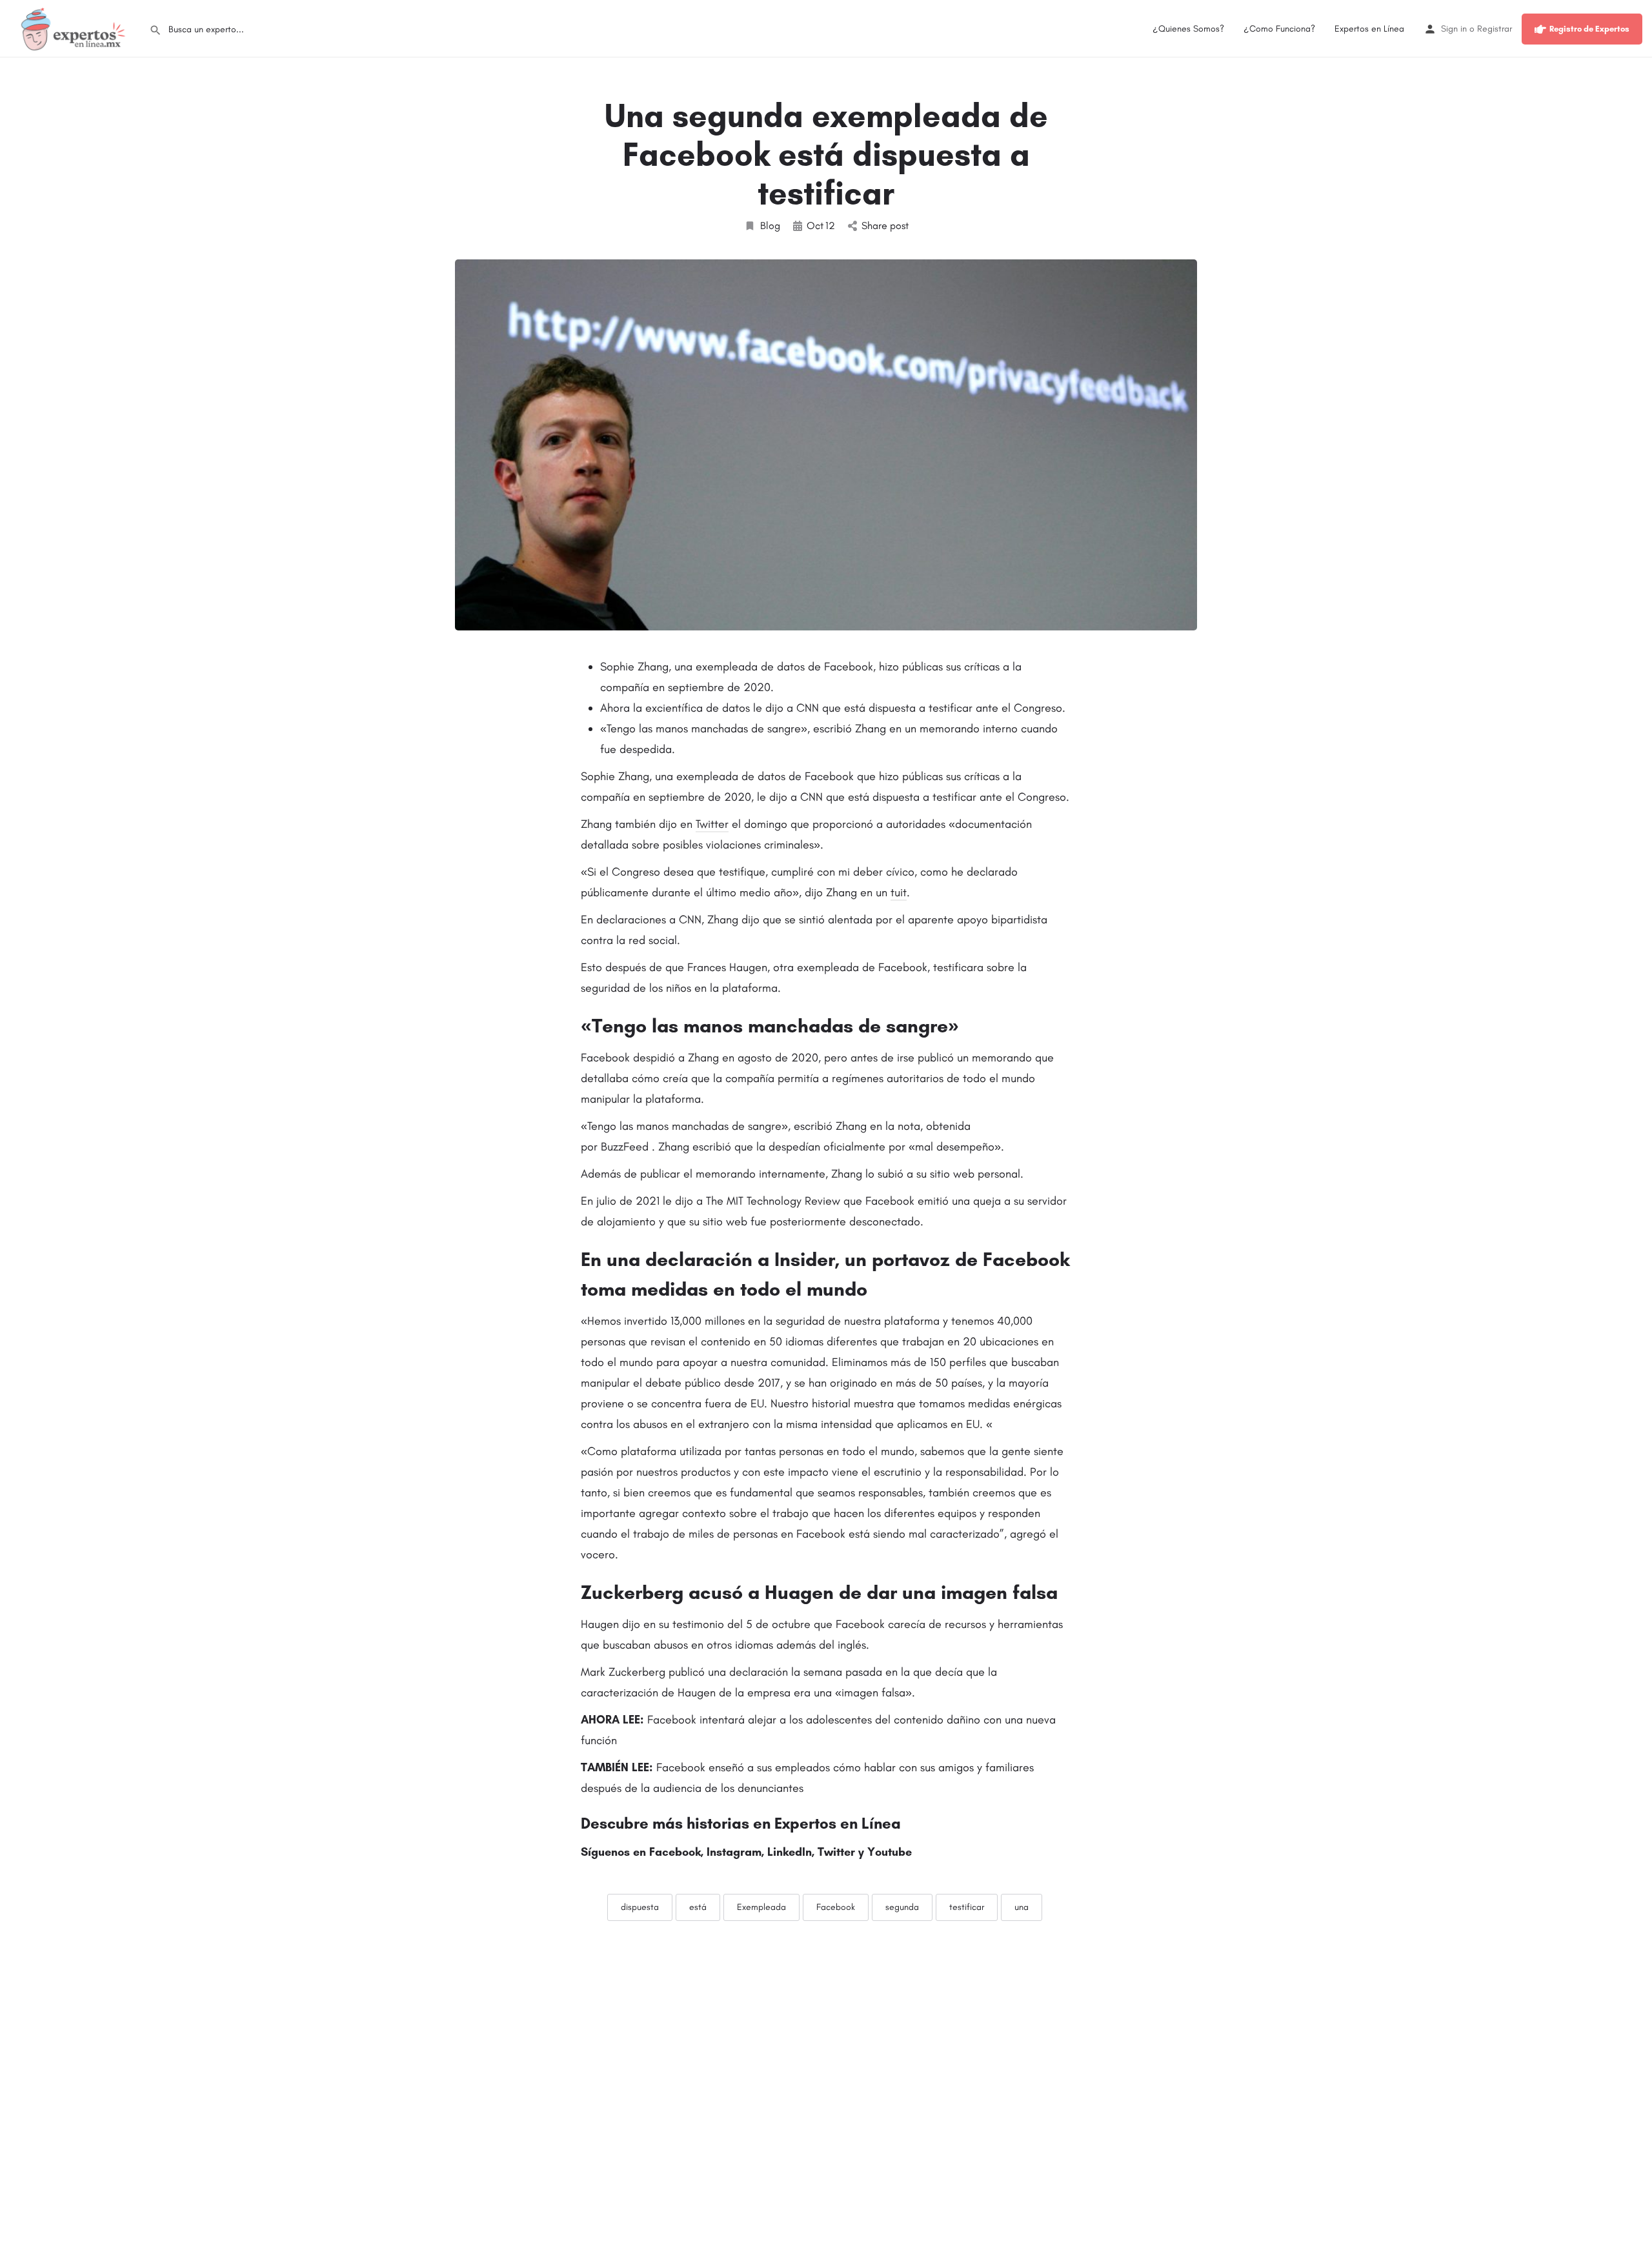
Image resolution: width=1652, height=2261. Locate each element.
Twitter (712, 824)
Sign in (1454, 29)
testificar (967, 1907)
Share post (885, 226)
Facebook (836, 1907)
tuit (899, 892)
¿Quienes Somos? (1188, 29)
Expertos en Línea (1369, 29)
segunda (902, 1907)
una (1022, 1907)
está (698, 1907)
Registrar (1495, 29)
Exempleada (761, 1907)
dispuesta (640, 1907)
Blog (770, 226)
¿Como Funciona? (1279, 29)
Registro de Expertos (1589, 29)
